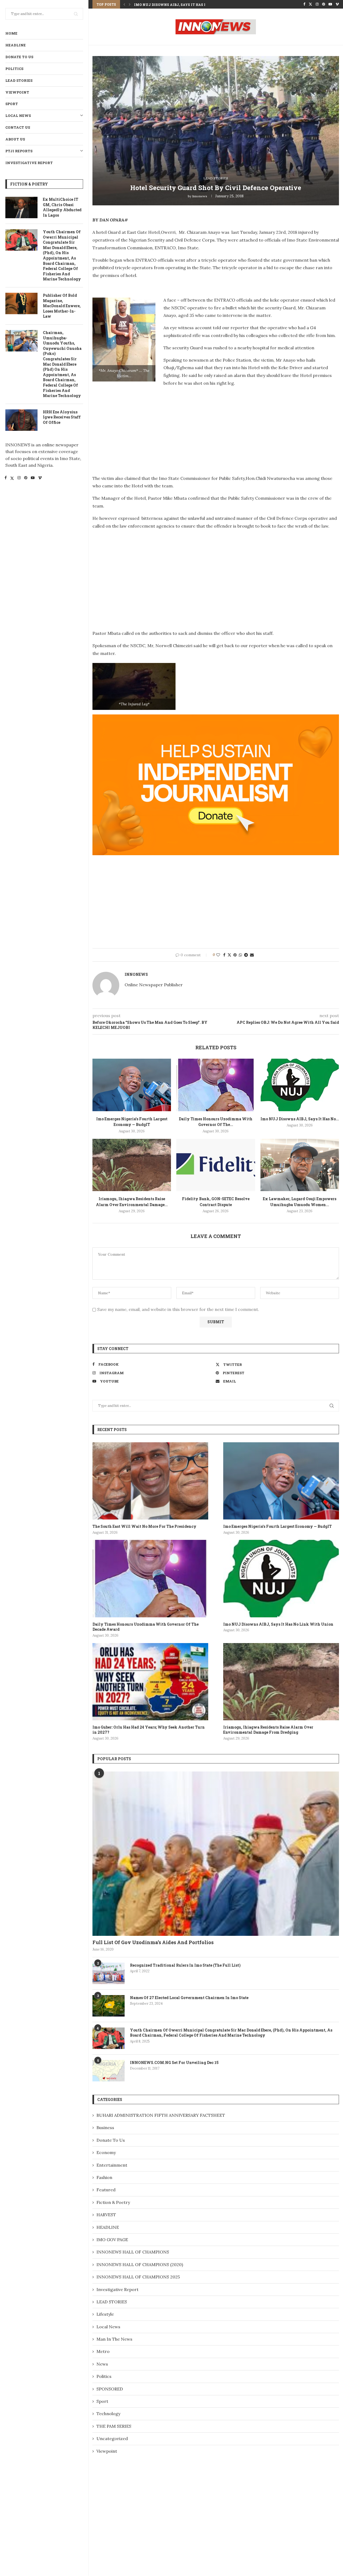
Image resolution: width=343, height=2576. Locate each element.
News (102, 2364)
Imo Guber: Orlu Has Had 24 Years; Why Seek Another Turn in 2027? (149, 1730)
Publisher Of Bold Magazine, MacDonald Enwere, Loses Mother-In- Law (62, 306)
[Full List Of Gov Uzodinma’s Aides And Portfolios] (216, 1854)
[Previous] (124, 4)
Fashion (104, 2177)
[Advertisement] (137, 429)
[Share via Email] (252, 955)
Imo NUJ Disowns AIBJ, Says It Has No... (300, 1119)
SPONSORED (110, 2389)
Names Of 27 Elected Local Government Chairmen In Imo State (189, 1998)
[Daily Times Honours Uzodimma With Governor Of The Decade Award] (216, 1085)
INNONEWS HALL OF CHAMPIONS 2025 (138, 2277)
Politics (14, 69)
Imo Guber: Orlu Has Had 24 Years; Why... (174, 5)
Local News (18, 116)
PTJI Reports (19, 151)
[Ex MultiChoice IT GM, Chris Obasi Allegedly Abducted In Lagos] (21, 207)
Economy (106, 2152)
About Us (15, 139)
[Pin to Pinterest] (235, 955)
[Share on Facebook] (224, 955)
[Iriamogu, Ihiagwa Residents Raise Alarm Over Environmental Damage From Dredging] (132, 1165)
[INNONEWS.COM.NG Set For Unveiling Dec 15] (109, 2071)
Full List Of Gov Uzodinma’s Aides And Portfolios (153, 1942)
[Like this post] (218, 955)
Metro (103, 2351)
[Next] (130, 4)
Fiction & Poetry (113, 2202)
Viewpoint (17, 92)
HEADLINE (16, 45)
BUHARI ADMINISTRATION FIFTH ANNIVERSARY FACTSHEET (161, 2115)
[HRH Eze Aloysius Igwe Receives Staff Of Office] (21, 420)
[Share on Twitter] (229, 955)
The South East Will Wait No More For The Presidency (144, 1526)
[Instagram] (19, 479)
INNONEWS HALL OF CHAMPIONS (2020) (140, 2264)
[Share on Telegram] (246, 955)
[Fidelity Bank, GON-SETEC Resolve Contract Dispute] (216, 1165)
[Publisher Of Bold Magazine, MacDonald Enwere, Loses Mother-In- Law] (21, 303)
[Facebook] (6, 479)
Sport (12, 104)
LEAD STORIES (19, 80)
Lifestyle (105, 2314)
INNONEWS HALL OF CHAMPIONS (133, 2252)
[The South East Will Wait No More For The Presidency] (150, 1481)
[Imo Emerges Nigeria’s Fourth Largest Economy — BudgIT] (132, 1085)
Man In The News (114, 2339)
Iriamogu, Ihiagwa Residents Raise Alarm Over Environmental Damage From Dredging (268, 1730)
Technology (108, 2414)
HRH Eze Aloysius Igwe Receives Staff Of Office (62, 417)
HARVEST (106, 2215)
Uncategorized (112, 2438)
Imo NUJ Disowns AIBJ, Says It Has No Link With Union (278, 1624)
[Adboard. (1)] (216, 718)
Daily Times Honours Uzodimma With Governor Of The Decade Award (146, 1627)
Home (11, 33)
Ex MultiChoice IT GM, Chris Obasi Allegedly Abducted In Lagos (62, 207)
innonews (200, 196)
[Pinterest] (26, 479)
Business (105, 2127)
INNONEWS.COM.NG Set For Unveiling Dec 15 (174, 2062)
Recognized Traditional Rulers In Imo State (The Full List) (185, 1965)
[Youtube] (33, 479)
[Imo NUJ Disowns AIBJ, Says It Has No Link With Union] (300, 1085)
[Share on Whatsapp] (240, 955)
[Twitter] (12, 479)
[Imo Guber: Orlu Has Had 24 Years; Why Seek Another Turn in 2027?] (150, 1682)
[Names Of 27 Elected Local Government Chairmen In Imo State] (109, 2006)
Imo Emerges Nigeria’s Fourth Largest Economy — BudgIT (277, 1526)
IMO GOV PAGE (112, 2240)
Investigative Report (29, 163)
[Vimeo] (40, 479)
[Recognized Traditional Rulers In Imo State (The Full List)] (109, 1973)
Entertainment (112, 2165)
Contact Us (18, 127)
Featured (106, 2190)
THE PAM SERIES (114, 2426)
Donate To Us (19, 57)
